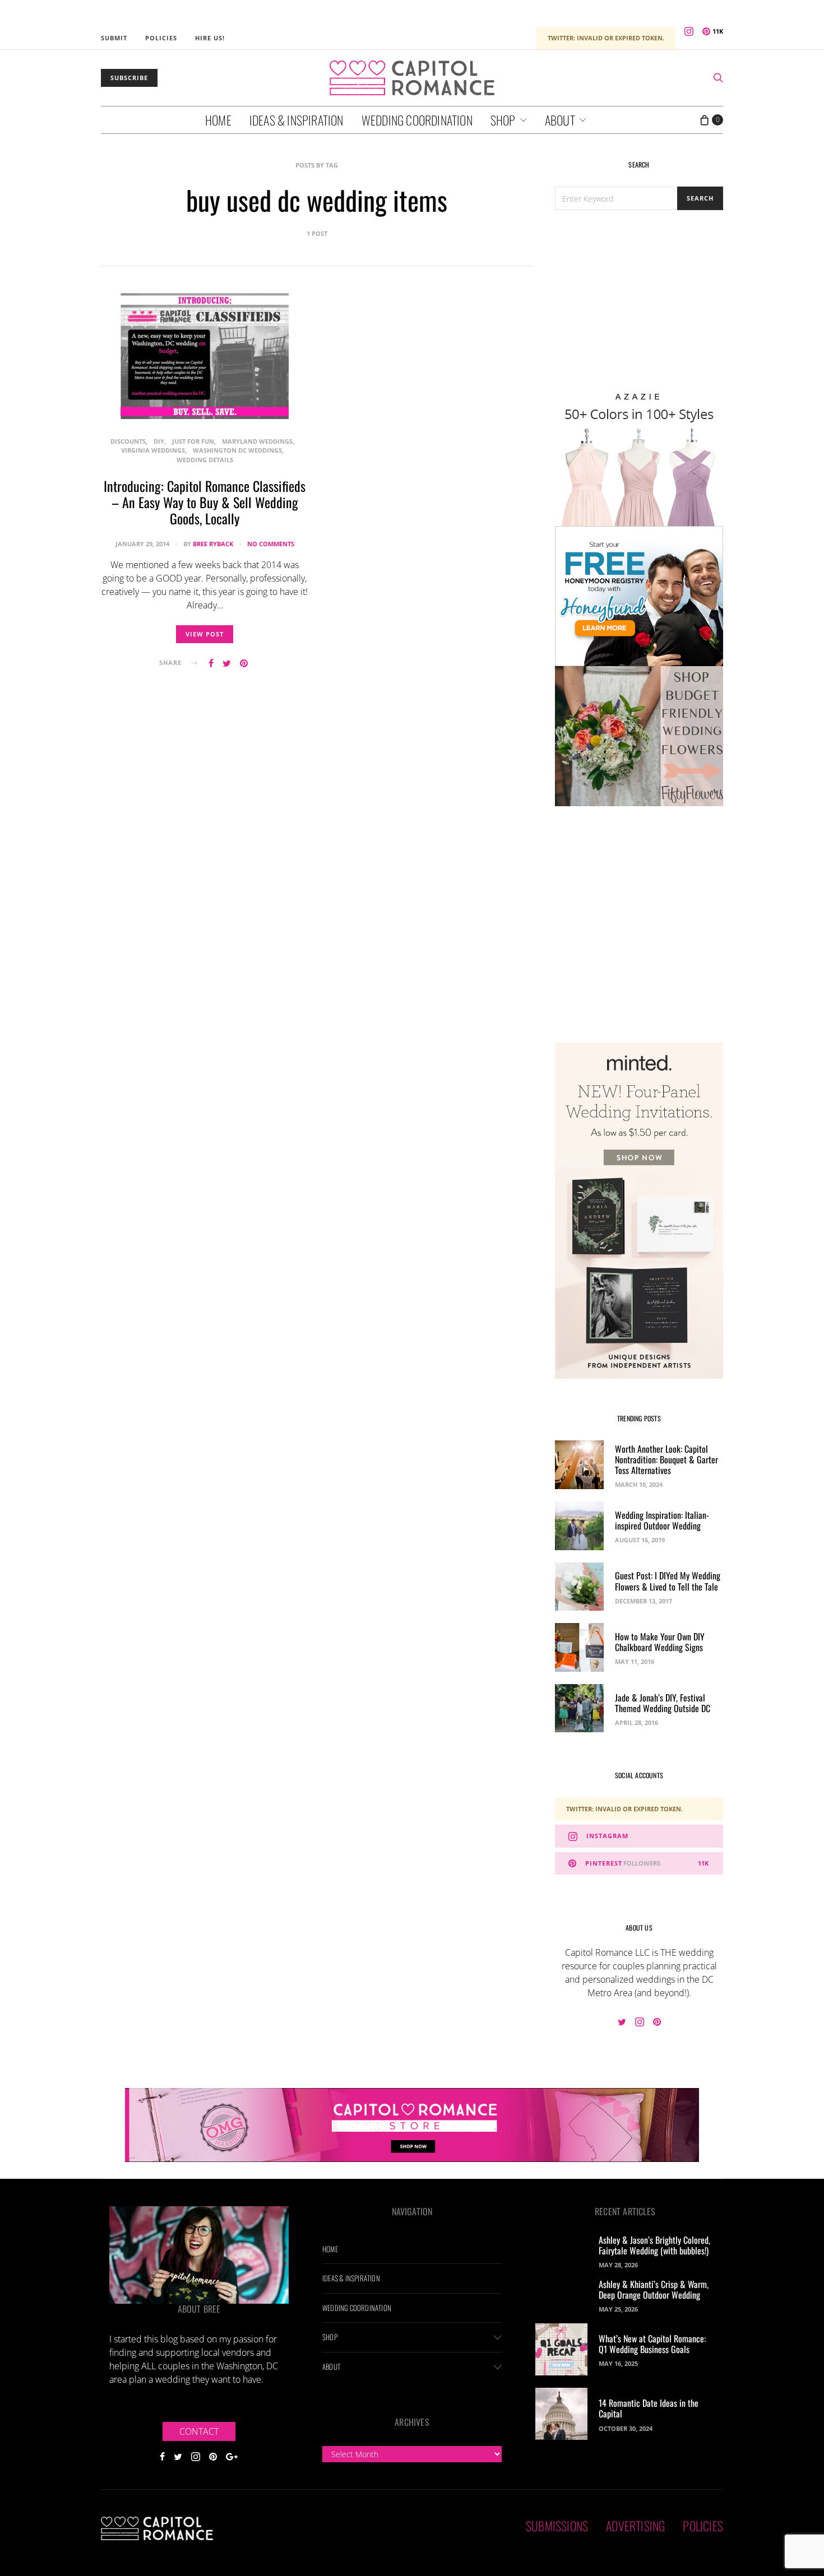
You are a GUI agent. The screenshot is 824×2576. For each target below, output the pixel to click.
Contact (199, 2431)
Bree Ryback (213, 544)
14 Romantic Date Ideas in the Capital (649, 2408)
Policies (161, 38)
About (560, 120)
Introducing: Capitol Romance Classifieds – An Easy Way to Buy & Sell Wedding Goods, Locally (205, 502)
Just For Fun (193, 441)
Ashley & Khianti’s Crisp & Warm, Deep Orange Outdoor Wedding (654, 2289)
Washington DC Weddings (237, 450)
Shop (503, 120)
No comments (271, 544)
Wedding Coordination (417, 120)
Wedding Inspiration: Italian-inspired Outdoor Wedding (662, 1520)
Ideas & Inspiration (297, 120)
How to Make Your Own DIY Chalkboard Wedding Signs (660, 1642)
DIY (159, 441)
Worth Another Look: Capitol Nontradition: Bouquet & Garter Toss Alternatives (666, 1459)
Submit (114, 38)
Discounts (128, 441)
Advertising (635, 2526)
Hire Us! (210, 38)
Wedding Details (205, 460)
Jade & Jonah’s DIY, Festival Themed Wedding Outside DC (663, 1703)
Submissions (557, 2526)
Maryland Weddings (257, 441)
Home (218, 120)
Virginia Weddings (153, 450)
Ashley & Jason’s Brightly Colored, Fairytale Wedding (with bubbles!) (654, 2245)
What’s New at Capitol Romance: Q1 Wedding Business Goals (652, 2344)
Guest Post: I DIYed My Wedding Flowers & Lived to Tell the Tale (668, 1581)
